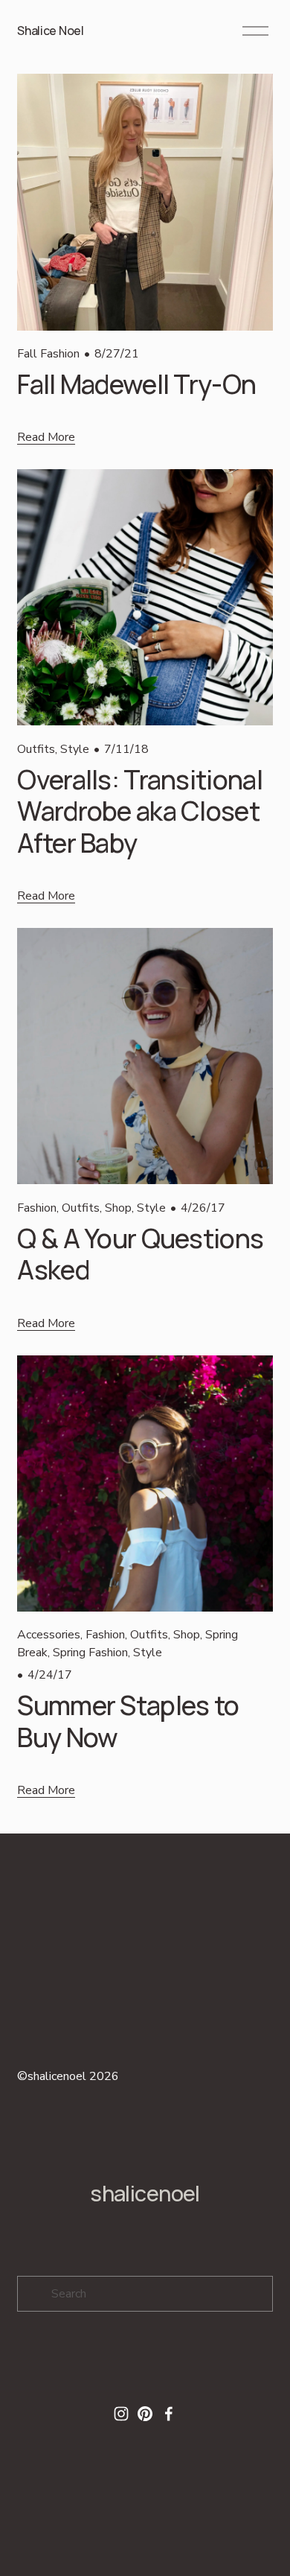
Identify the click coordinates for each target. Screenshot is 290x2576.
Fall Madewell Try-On (136, 384)
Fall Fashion (48, 354)
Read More (46, 437)
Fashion (37, 1208)
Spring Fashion (90, 1653)
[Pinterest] (145, 2414)
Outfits (36, 749)
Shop (118, 1208)
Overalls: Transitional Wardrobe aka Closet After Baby (139, 811)
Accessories (49, 1635)
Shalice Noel (50, 31)
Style (75, 749)
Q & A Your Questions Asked (140, 1254)
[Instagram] (121, 2414)
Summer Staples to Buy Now (128, 1721)
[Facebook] (169, 2414)
